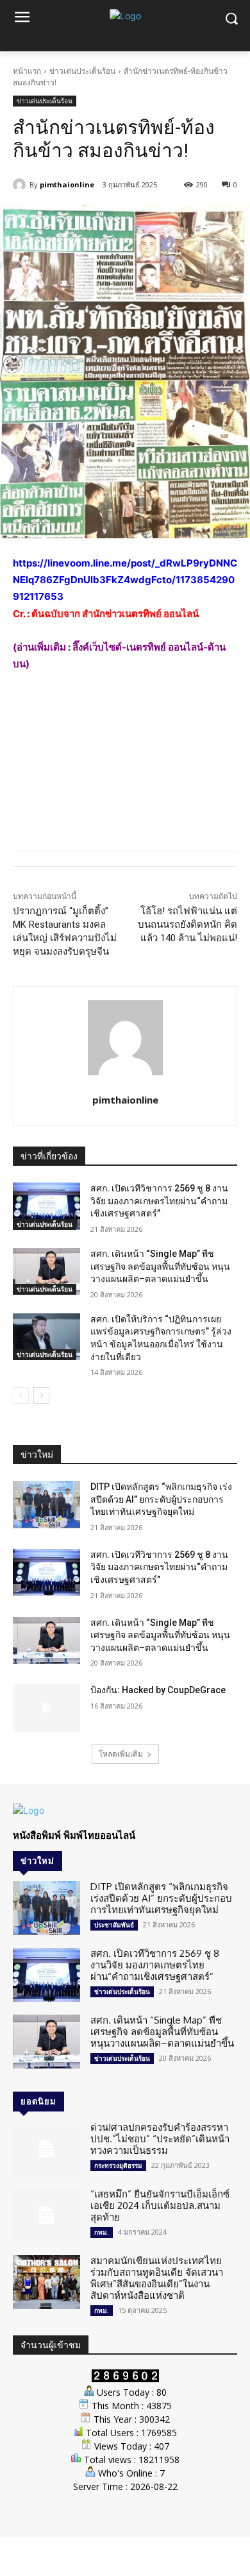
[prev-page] (21, 1395)
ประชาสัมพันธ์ (114, 1925)
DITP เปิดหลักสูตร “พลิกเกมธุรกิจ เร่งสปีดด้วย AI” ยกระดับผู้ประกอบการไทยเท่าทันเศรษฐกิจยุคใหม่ (161, 1499)
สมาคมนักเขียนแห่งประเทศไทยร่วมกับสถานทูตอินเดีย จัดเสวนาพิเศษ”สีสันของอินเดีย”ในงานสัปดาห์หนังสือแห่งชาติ (157, 2278)
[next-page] (41, 1395)
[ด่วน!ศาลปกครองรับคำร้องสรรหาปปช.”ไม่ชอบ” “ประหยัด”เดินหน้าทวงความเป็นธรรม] (46, 2149)
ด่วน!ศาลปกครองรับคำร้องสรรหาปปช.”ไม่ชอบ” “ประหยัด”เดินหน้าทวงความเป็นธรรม (160, 2139)
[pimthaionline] (21, 185)
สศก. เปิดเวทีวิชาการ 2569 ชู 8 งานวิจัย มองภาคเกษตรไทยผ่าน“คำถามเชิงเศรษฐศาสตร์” (159, 1201)
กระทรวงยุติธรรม (118, 2165)
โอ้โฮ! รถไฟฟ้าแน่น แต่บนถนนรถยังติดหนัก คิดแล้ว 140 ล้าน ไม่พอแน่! (188, 925)
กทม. (102, 2232)
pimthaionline (67, 184)
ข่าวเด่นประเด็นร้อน (82, 71)
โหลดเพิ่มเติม (121, 1754)
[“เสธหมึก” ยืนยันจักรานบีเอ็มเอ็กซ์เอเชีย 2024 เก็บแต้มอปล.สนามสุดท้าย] (46, 2215)
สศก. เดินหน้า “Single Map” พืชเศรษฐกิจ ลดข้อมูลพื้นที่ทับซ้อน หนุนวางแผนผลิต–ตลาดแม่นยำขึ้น (160, 1266)
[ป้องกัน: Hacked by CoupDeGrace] (46, 1708)
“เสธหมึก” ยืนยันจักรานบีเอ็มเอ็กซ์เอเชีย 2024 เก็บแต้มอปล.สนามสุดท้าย (160, 2205)
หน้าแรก (27, 71)
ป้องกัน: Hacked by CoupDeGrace (158, 1690)
